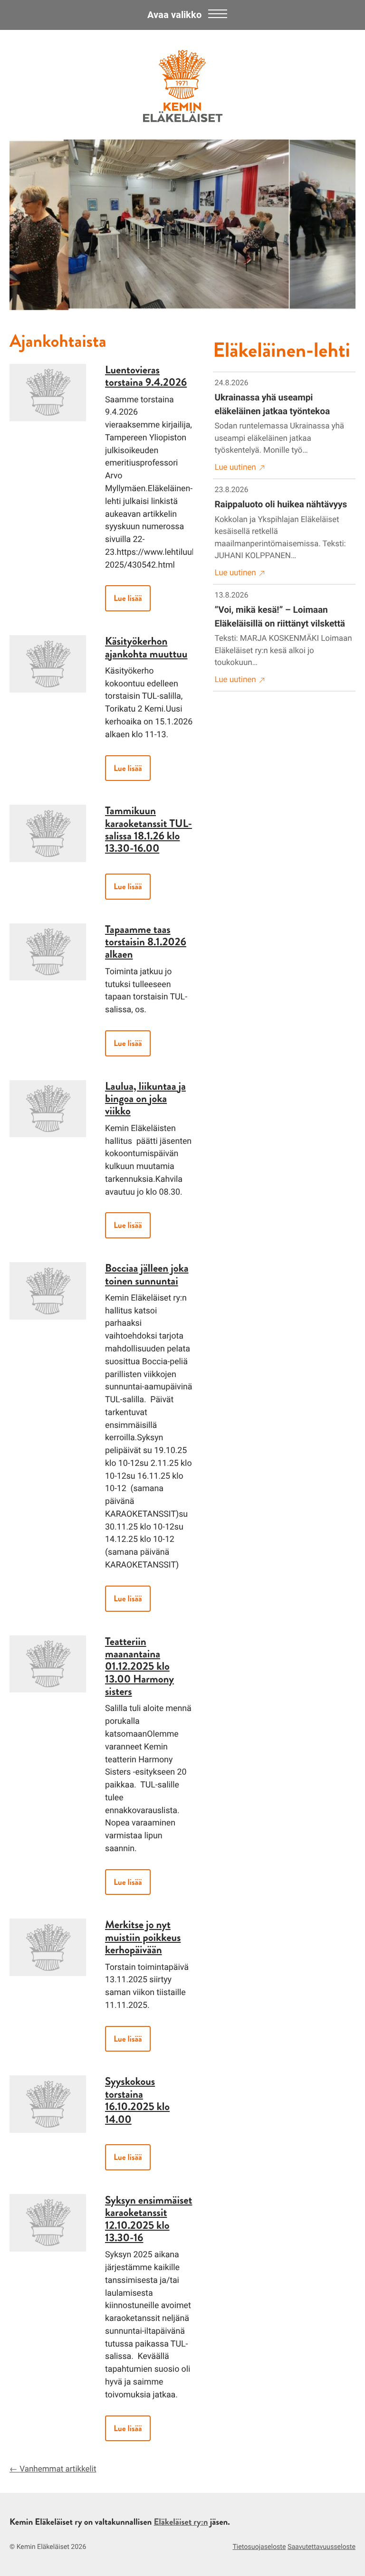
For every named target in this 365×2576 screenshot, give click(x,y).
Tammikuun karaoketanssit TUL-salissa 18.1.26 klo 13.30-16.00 (149, 829)
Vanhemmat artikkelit (58, 2469)
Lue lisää (128, 598)
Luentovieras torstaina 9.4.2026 (146, 376)
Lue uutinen (235, 467)
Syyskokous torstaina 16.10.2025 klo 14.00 (137, 2100)
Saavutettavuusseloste (322, 2547)
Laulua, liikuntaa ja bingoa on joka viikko (145, 1099)
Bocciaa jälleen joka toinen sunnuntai (147, 1274)
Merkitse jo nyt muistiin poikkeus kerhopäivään (143, 1937)
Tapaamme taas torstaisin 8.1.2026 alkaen (146, 942)
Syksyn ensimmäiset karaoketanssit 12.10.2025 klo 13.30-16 (149, 2219)
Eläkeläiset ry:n (181, 2522)
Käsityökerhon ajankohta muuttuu (146, 647)
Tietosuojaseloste (259, 2547)
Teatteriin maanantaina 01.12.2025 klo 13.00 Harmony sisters (139, 1667)
